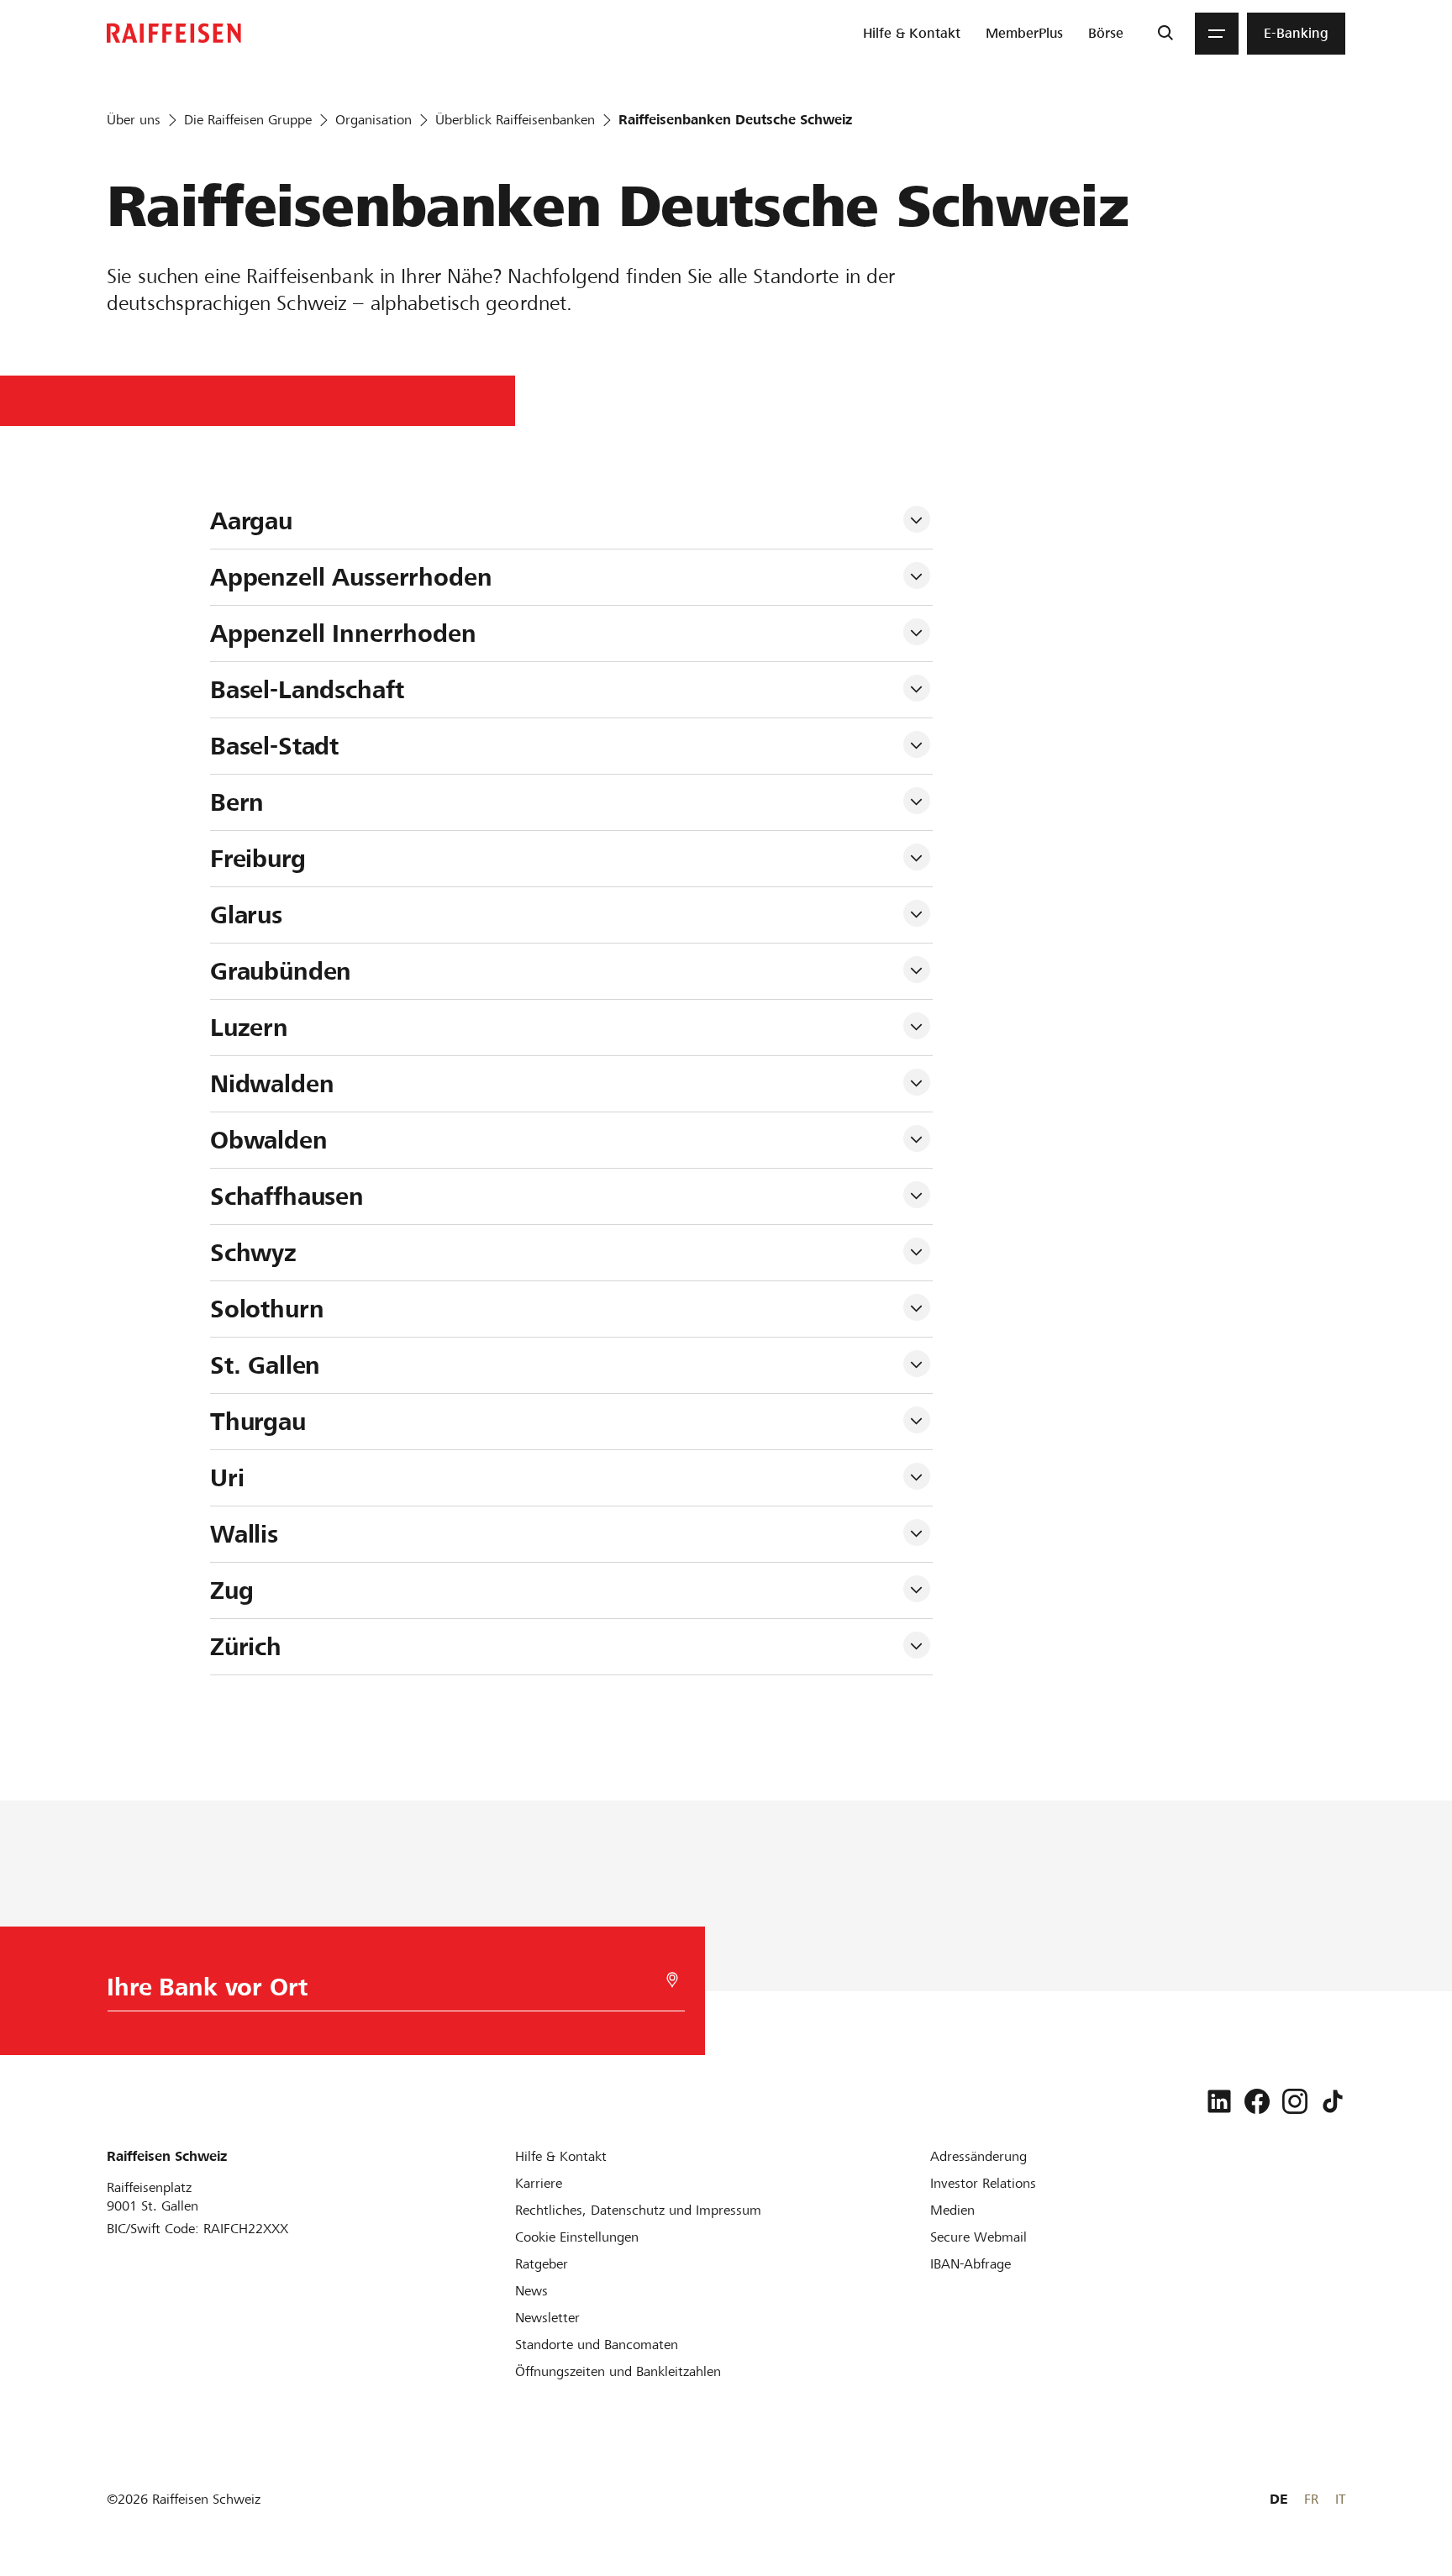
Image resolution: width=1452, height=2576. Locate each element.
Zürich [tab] (246, 1647)
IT (1340, 2499)
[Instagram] (1295, 2101)
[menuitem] (912, 34)
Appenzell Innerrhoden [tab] (343, 633)
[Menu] (1217, 34)
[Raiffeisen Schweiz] (174, 33)
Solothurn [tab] (267, 1309)
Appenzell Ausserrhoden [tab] (351, 577)
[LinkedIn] (1219, 2101)
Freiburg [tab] (258, 859)
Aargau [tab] (251, 521)
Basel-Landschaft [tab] (307, 690)
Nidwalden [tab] (272, 1084)
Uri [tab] (227, 1478)
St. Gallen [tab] (266, 1365)
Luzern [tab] (249, 1028)
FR (1311, 2499)
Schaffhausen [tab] (287, 1196)
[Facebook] (1257, 2101)
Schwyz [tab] (253, 1253)
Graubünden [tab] (281, 971)
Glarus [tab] (246, 915)
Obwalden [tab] (269, 1140)
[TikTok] (1333, 2101)
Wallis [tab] (244, 1534)
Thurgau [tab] (258, 1422)
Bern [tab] (237, 802)
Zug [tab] (232, 1590)
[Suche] (1165, 34)
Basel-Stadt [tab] (274, 746)
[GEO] (672, 1980)
